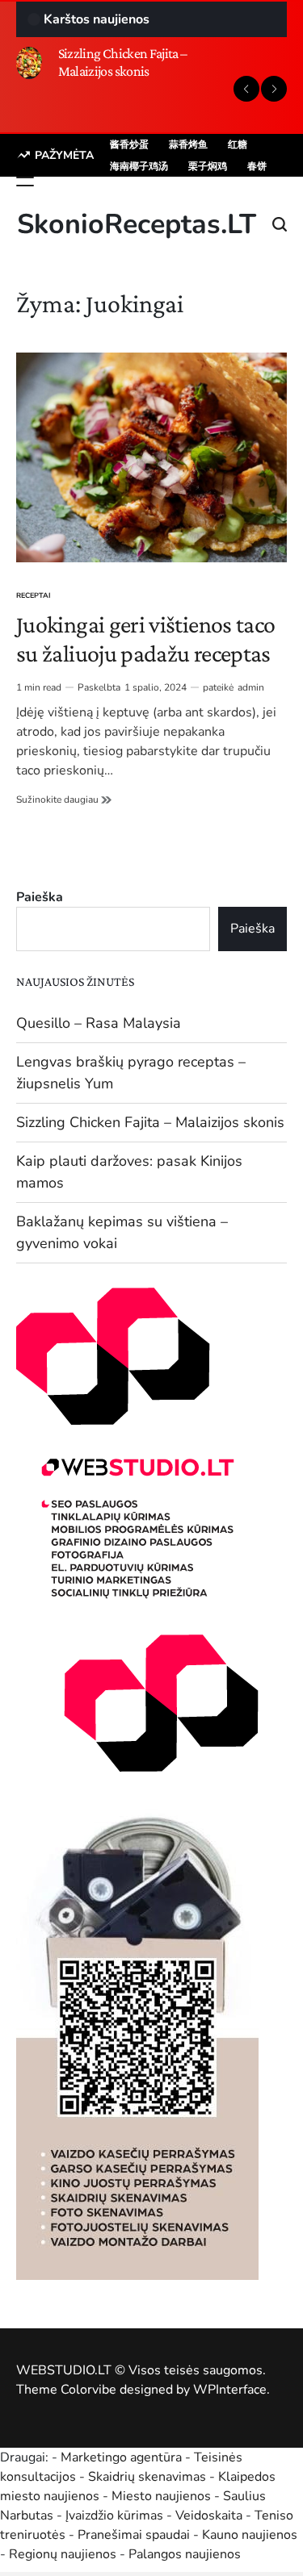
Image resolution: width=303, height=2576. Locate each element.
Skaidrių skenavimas (147, 2477)
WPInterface (230, 2390)
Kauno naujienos (250, 2535)
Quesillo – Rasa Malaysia (99, 1023)
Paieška (40, 897)
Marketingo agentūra (121, 2457)
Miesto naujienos (161, 2496)
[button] (246, 89)
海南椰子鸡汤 (139, 166)
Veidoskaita (209, 2515)
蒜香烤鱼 (188, 144)
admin (251, 687)
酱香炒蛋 (129, 144)
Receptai (34, 595)
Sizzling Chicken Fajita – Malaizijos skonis (123, 62)
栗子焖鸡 (208, 166)
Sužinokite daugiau (64, 800)
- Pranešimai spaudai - (135, 2535)
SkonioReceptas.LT (137, 224)
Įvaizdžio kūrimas (114, 2515)
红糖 (238, 144)
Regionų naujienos (63, 2554)
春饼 (257, 166)
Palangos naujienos (185, 2554)
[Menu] (25, 182)
